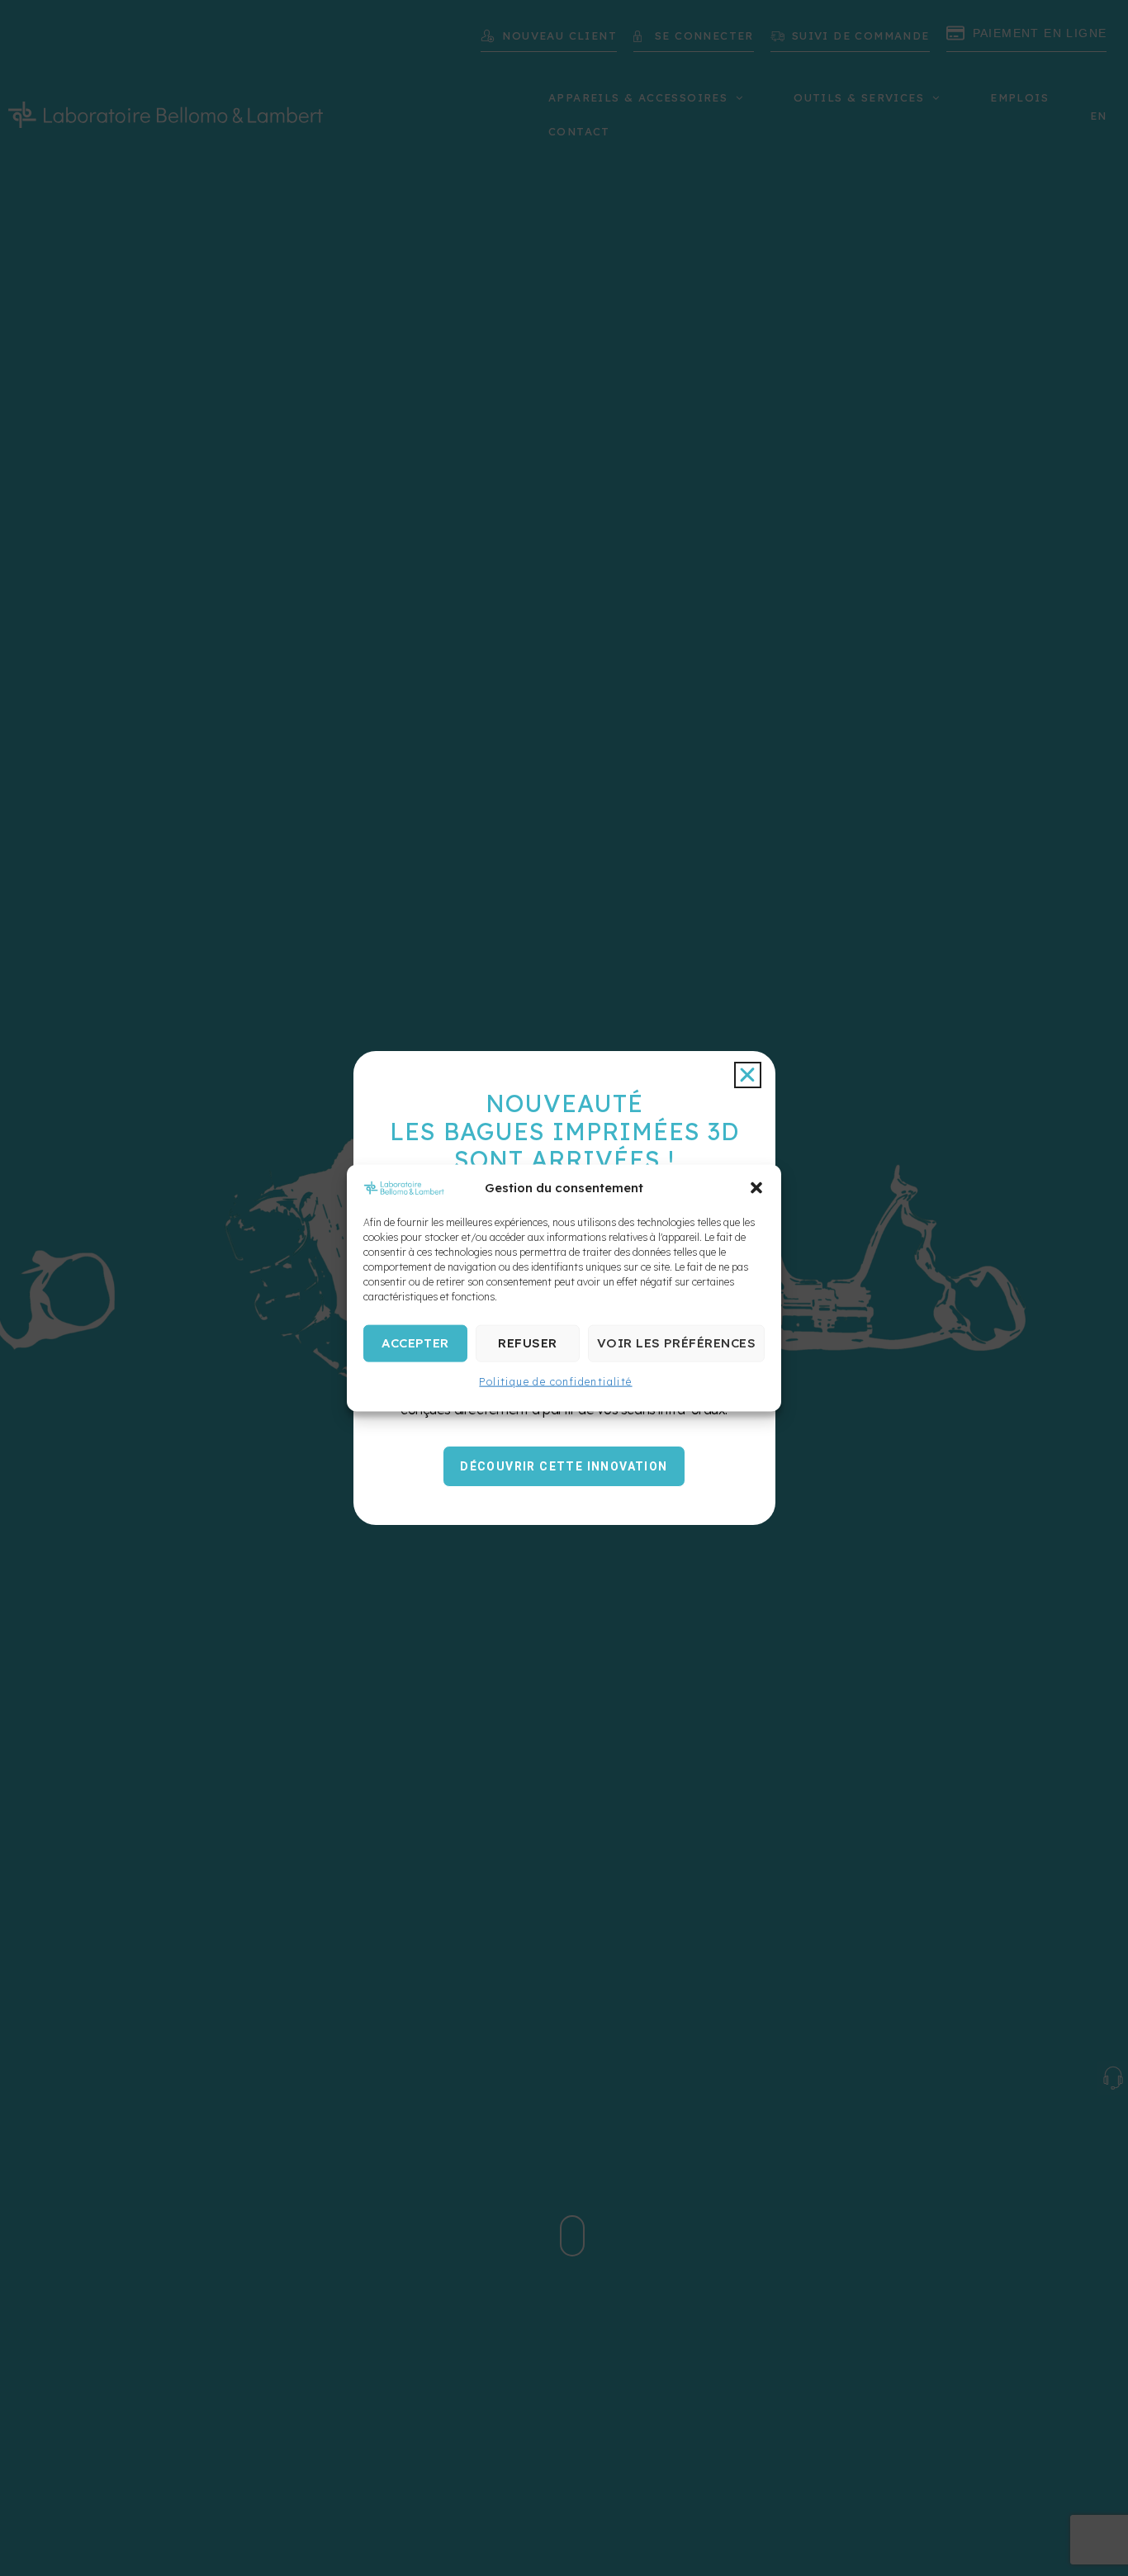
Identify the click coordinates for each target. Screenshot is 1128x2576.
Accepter (415, 1343)
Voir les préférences (676, 1343)
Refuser (527, 1343)
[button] (756, 1187)
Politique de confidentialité (555, 1381)
